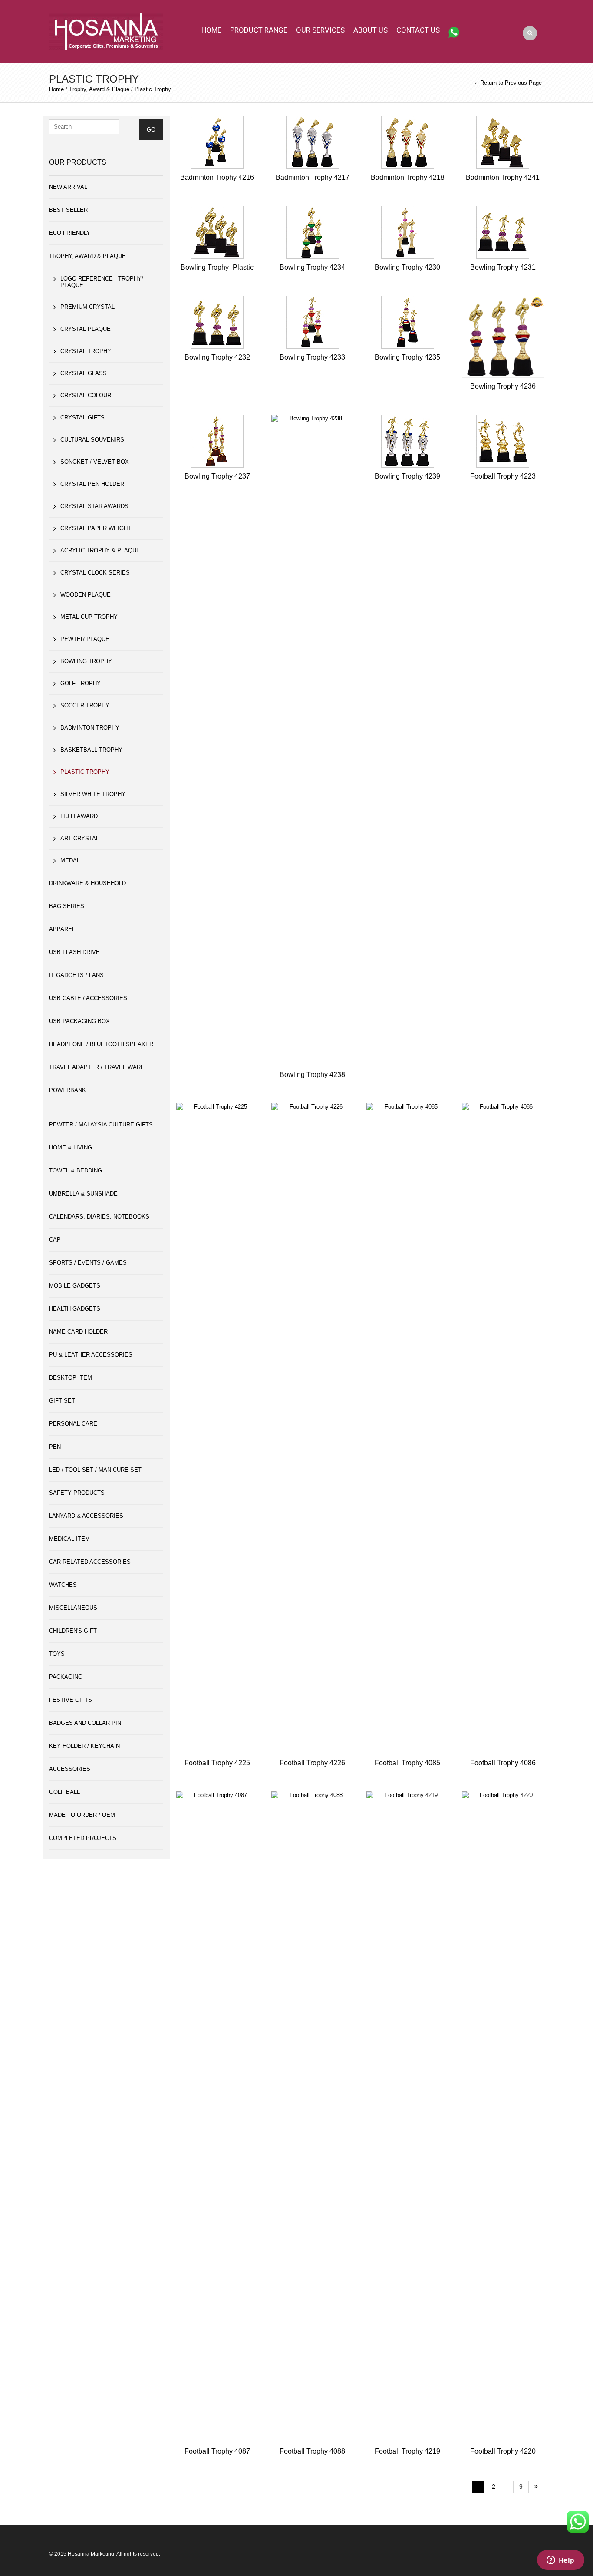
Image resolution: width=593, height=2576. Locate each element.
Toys (57, 1654)
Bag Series (67, 906)
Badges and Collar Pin (85, 1723)
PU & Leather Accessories (91, 1355)
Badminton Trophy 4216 (217, 177)
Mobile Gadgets (75, 1286)
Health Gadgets (75, 1309)
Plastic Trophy (85, 772)
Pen (55, 1447)
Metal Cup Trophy (89, 617)
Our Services (320, 30)
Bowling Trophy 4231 (503, 267)
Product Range (259, 30)
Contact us (418, 30)
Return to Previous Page (511, 83)
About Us (371, 30)
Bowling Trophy (86, 661)
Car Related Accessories (90, 1562)
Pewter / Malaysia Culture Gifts (101, 1125)
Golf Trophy (81, 683)
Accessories (70, 1769)
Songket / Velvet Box (95, 462)
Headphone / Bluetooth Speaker (101, 1044)
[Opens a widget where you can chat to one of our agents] (560, 2561)
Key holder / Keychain (84, 1746)
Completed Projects (83, 1838)
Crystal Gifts (82, 418)
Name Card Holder (78, 1332)
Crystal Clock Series (95, 573)
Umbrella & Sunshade (83, 1194)
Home (211, 30)
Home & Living (71, 1148)
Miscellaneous (73, 1608)
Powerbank (68, 1090)
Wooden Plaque (86, 595)
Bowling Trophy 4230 (407, 267)
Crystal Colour (86, 395)
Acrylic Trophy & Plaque (100, 550)
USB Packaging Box (79, 1021)
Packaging (66, 1677)
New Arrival (68, 187)
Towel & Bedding (76, 1171)
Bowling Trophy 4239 (407, 476)
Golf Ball (64, 1792)
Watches (63, 1585)
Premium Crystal (87, 307)
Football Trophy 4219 (407, 2451)
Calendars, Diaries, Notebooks (99, 1217)
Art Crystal (80, 838)
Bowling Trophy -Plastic (217, 267)
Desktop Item (71, 1378)
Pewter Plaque (85, 639)
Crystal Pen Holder (92, 484)
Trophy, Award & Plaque (99, 89)
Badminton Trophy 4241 (503, 177)
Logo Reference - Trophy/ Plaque (102, 282)
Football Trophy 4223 (503, 476)
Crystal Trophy (86, 351)
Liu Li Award (79, 816)
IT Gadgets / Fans (76, 975)
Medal (70, 860)
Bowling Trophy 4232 (217, 357)
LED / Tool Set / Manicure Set (95, 1470)
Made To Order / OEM (82, 1815)
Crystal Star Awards (94, 506)
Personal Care (73, 1424)
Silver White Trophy (93, 794)
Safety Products (77, 1493)
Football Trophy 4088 (312, 2451)
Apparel (62, 929)
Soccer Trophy (85, 705)
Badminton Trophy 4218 (408, 177)
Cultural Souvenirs (92, 440)
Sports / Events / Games (88, 1263)
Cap (55, 1240)
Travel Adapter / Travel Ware (97, 1067)
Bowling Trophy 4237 (217, 476)
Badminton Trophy (90, 728)
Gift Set (62, 1401)
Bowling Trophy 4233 (312, 357)
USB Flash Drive (74, 952)
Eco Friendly (70, 233)
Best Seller (68, 210)
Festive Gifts (71, 1700)
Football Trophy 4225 (217, 1763)
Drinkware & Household (87, 883)
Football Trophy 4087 (217, 2451)
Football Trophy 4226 (312, 1763)
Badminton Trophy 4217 (313, 177)
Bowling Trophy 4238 (312, 1075)
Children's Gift (73, 1631)
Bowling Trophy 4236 (503, 386)
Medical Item (69, 1539)
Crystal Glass (84, 373)
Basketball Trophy (91, 750)
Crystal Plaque (86, 329)
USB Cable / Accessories (88, 998)
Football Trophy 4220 (503, 2451)
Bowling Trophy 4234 (312, 267)
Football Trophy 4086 (503, 1763)
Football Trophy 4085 (407, 1763)
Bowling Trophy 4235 (407, 357)
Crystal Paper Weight (96, 528)
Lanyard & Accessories (86, 1516)
